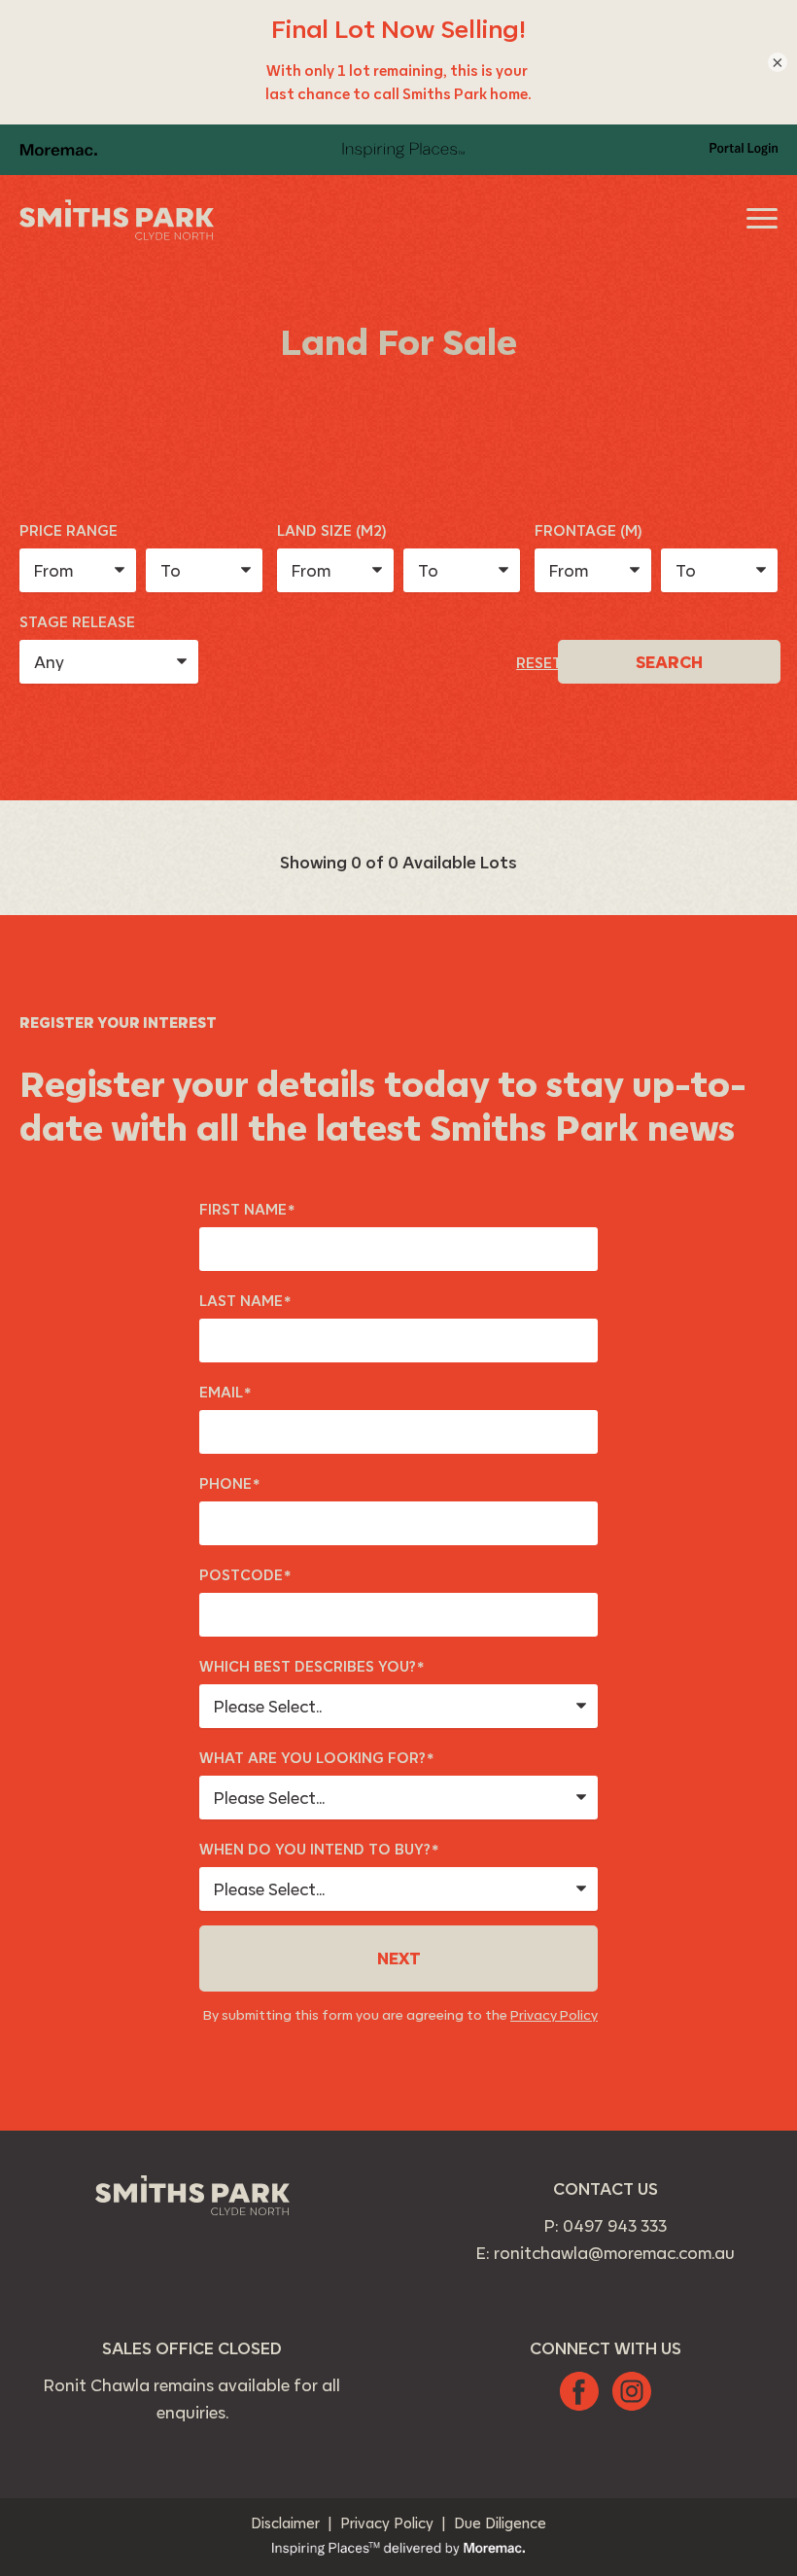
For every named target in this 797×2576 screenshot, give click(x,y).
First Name (247, 1210)
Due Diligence (500, 2523)
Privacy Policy (554, 2015)
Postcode (245, 1576)
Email (225, 1393)
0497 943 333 (615, 2226)
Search (669, 662)
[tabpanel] (398, 1555)
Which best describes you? (312, 1667)
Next (399, 1958)
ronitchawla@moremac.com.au (614, 2253)
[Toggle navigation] (762, 218)
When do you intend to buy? (319, 1850)
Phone (229, 1484)
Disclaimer (285, 2523)
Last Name (245, 1302)
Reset (539, 663)
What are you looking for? (316, 1759)
